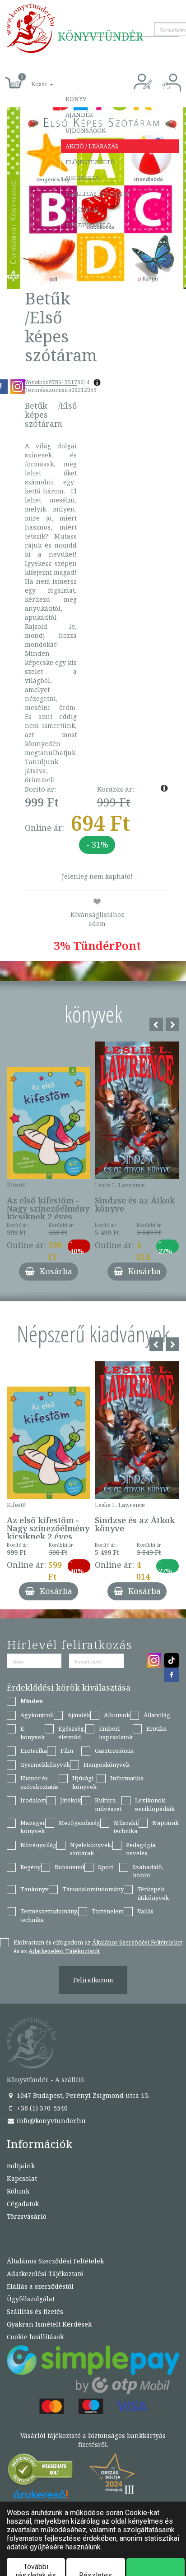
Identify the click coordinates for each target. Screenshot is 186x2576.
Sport (106, 1867)
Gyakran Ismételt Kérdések (49, 2324)
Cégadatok (23, 2204)
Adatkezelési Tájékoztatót (64, 1951)
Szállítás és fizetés (98, 194)
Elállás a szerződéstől (40, 2286)
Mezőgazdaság (79, 1823)
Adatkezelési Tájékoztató (45, 2274)
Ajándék (79, 115)
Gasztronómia (114, 1751)
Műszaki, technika (126, 1827)
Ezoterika (34, 1751)
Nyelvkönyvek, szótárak (91, 1849)
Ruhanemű (70, 1867)
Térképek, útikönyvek (153, 1893)
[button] (32, 79)
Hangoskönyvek (107, 1765)
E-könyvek (33, 1733)
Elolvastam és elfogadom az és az (98, 1947)
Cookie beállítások (35, 2337)
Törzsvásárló (88, 225)
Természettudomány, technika (49, 1915)
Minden (32, 1701)
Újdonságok (86, 130)
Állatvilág (157, 1715)
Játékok (71, 1800)
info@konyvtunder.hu (50, 2121)
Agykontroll (37, 1715)
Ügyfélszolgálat (31, 2299)
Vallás (145, 1911)
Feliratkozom (93, 1980)
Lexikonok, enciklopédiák (155, 1804)
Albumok (117, 1715)
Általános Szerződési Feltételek (55, 2261)
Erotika (156, 1728)
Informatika (127, 1778)
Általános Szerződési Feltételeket (137, 1942)
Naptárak (165, 1823)
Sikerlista (82, 178)
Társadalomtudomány (93, 1889)
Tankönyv (35, 1889)
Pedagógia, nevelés (141, 1849)
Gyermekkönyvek (45, 1765)
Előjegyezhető (90, 162)
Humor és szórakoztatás (40, 1782)
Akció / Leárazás (92, 146)
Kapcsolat (83, 209)
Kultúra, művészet (108, 1804)
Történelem (108, 1911)
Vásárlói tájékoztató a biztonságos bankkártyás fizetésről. (93, 2440)
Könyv (76, 99)
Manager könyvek (33, 1827)
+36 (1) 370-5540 (41, 2108)
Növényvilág (38, 1845)
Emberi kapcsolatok (116, 1733)
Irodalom (33, 1800)
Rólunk (18, 2191)
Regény (30, 1867)
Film (67, 1751)
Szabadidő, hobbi (148, 1871)
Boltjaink (21, 2166)
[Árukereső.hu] (41, 2472)
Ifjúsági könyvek (84, 1782)
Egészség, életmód (72, 1733)
